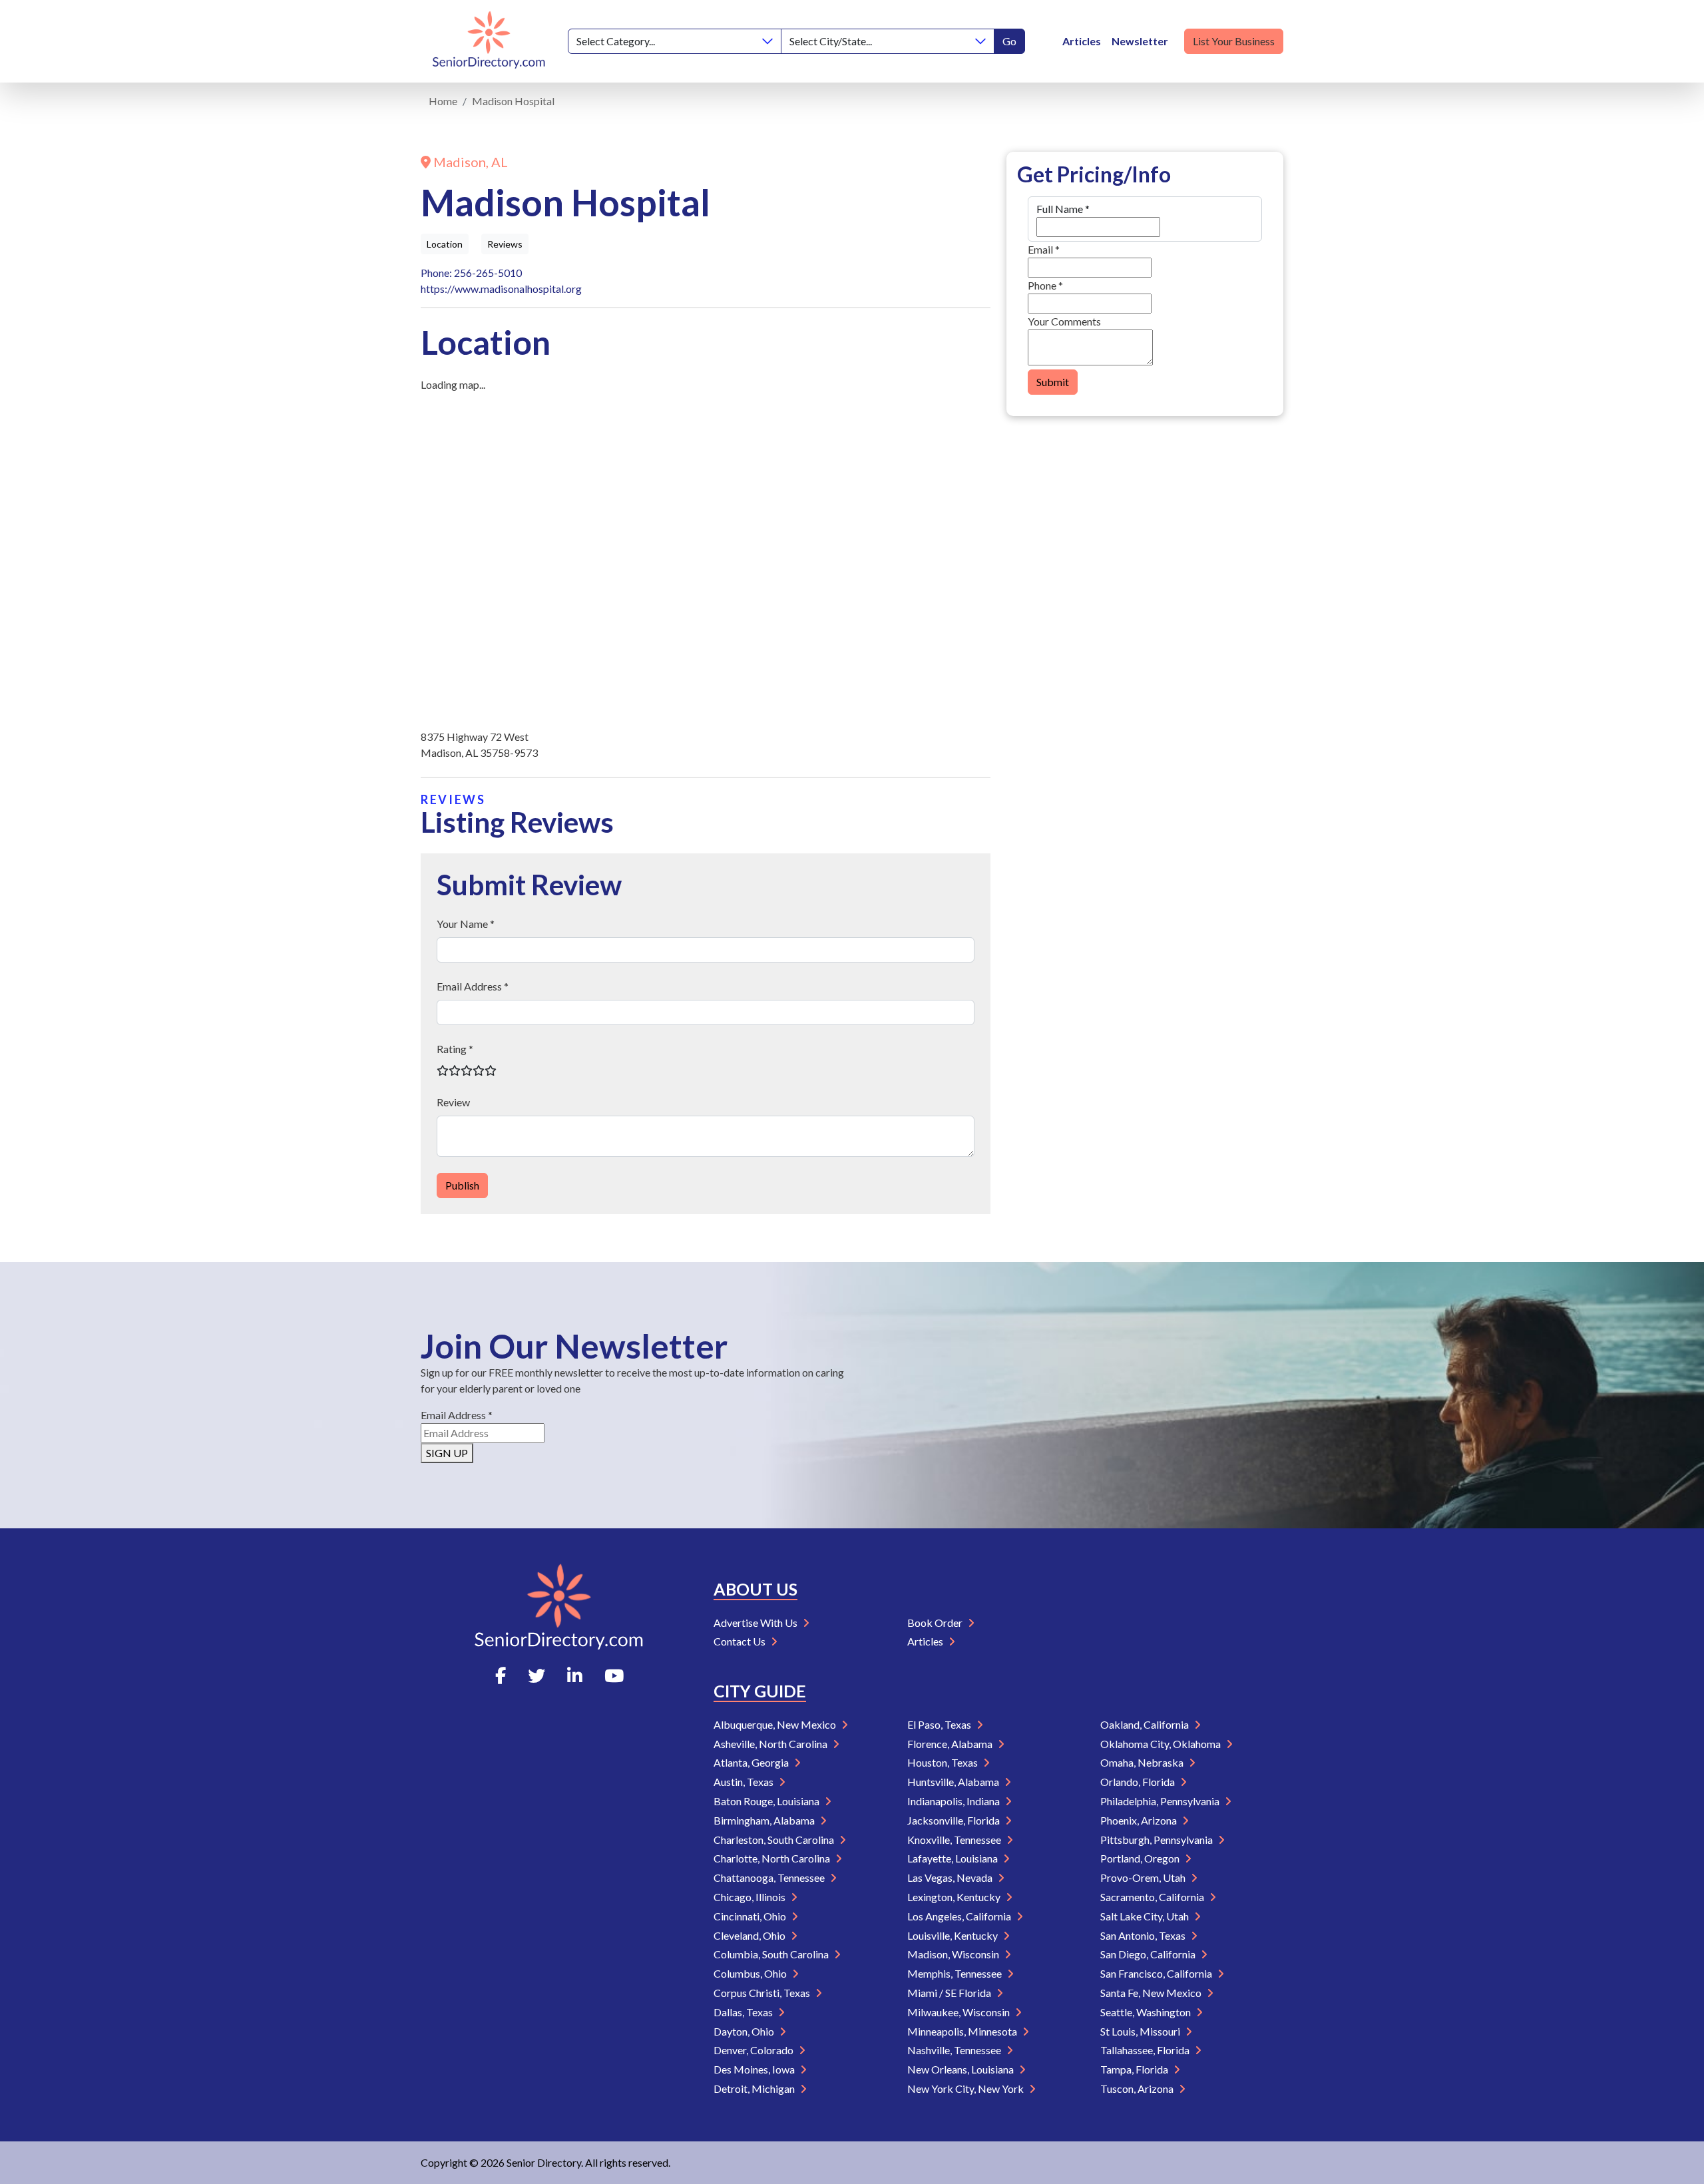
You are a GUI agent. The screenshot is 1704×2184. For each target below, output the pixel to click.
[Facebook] (501, 1675)
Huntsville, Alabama (954, 1782)
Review (453, 1102)
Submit (1053, 382)
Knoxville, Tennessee (955, 1840)
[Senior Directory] (489, 41)
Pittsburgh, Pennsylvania (1158, 1840)
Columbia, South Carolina (772, 1954)
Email (1044, 249)
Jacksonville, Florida (955, 1820)
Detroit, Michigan (755, 2088)
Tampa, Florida (1135, 2069)
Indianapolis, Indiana (955, 1801)
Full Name (1063, 209)
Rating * (455, 1049)
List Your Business (1234, 41)
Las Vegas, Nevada (951, 1877)
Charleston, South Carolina (775, 1840)
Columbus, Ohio (751, 1973)
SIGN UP (447, 1453)
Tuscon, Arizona (1138, 2088)
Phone (1045, 285)
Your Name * (466, 924)
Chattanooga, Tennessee (770, 1877)
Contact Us (741, 1641)
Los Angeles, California (960, 1916)
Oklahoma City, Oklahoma (1162, 1744)
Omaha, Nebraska (1143, 1762)
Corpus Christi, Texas (763, 1993)
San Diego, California (1149, 1954)
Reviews (505, 244)
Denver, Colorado (754, 2050)
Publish (462, 1185)
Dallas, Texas (744, 2012)
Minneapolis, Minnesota (963, 2031)
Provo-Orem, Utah (1144, 1877)
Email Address (457, 1415)
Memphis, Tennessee (956, 1973)
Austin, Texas (745, 1782)
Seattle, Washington (1147, 2012)
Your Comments (1064, 321)
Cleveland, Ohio (750, 1935)
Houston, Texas (944, 1762)
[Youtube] (614, 1675)
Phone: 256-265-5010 (471, 273)
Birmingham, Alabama (765, 1820)
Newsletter (1140, 41)
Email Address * (473, 986)
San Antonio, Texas (1144, 1935)
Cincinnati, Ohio (751, 1916)
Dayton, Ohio (745, 2031)
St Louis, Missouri (1141, 2031)
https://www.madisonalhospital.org (501, 289)
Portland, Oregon (1141, 1858)
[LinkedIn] (575, 1675)
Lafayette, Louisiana (954, 1858)
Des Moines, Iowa (755, 2069)
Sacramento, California (1153, 1897)
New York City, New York (966, 2088)
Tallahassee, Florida (1146, 2050)
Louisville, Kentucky (954, 1935)
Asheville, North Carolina (771, 1744)
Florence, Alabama (951, 1744)
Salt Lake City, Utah (1146, 1916)
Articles (1082, 41)
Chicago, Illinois (750, 1897)
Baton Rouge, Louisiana (767, 1801)
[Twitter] (536, 1675)
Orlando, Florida (1139, 1782)
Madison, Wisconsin (954, 1954)
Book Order (936, 1623)
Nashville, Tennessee (955, 2050)
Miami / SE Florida (950, 1993)
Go (1009, 41)
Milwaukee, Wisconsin (959, 2012)
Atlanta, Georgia (752, 1762)
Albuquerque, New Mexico (776, 1724)
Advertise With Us (756, 1623)
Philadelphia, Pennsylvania (1161, 1801)
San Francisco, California (1157, 1973)
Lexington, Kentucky (955, 1897)
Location (445, 244)
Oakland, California (1146, 1724)
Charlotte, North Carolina (773, 1858)
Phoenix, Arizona (1140, 1820)
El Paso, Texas (940, 1724)
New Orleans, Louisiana (961, 2069)
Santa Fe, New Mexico (1152, 1993)
